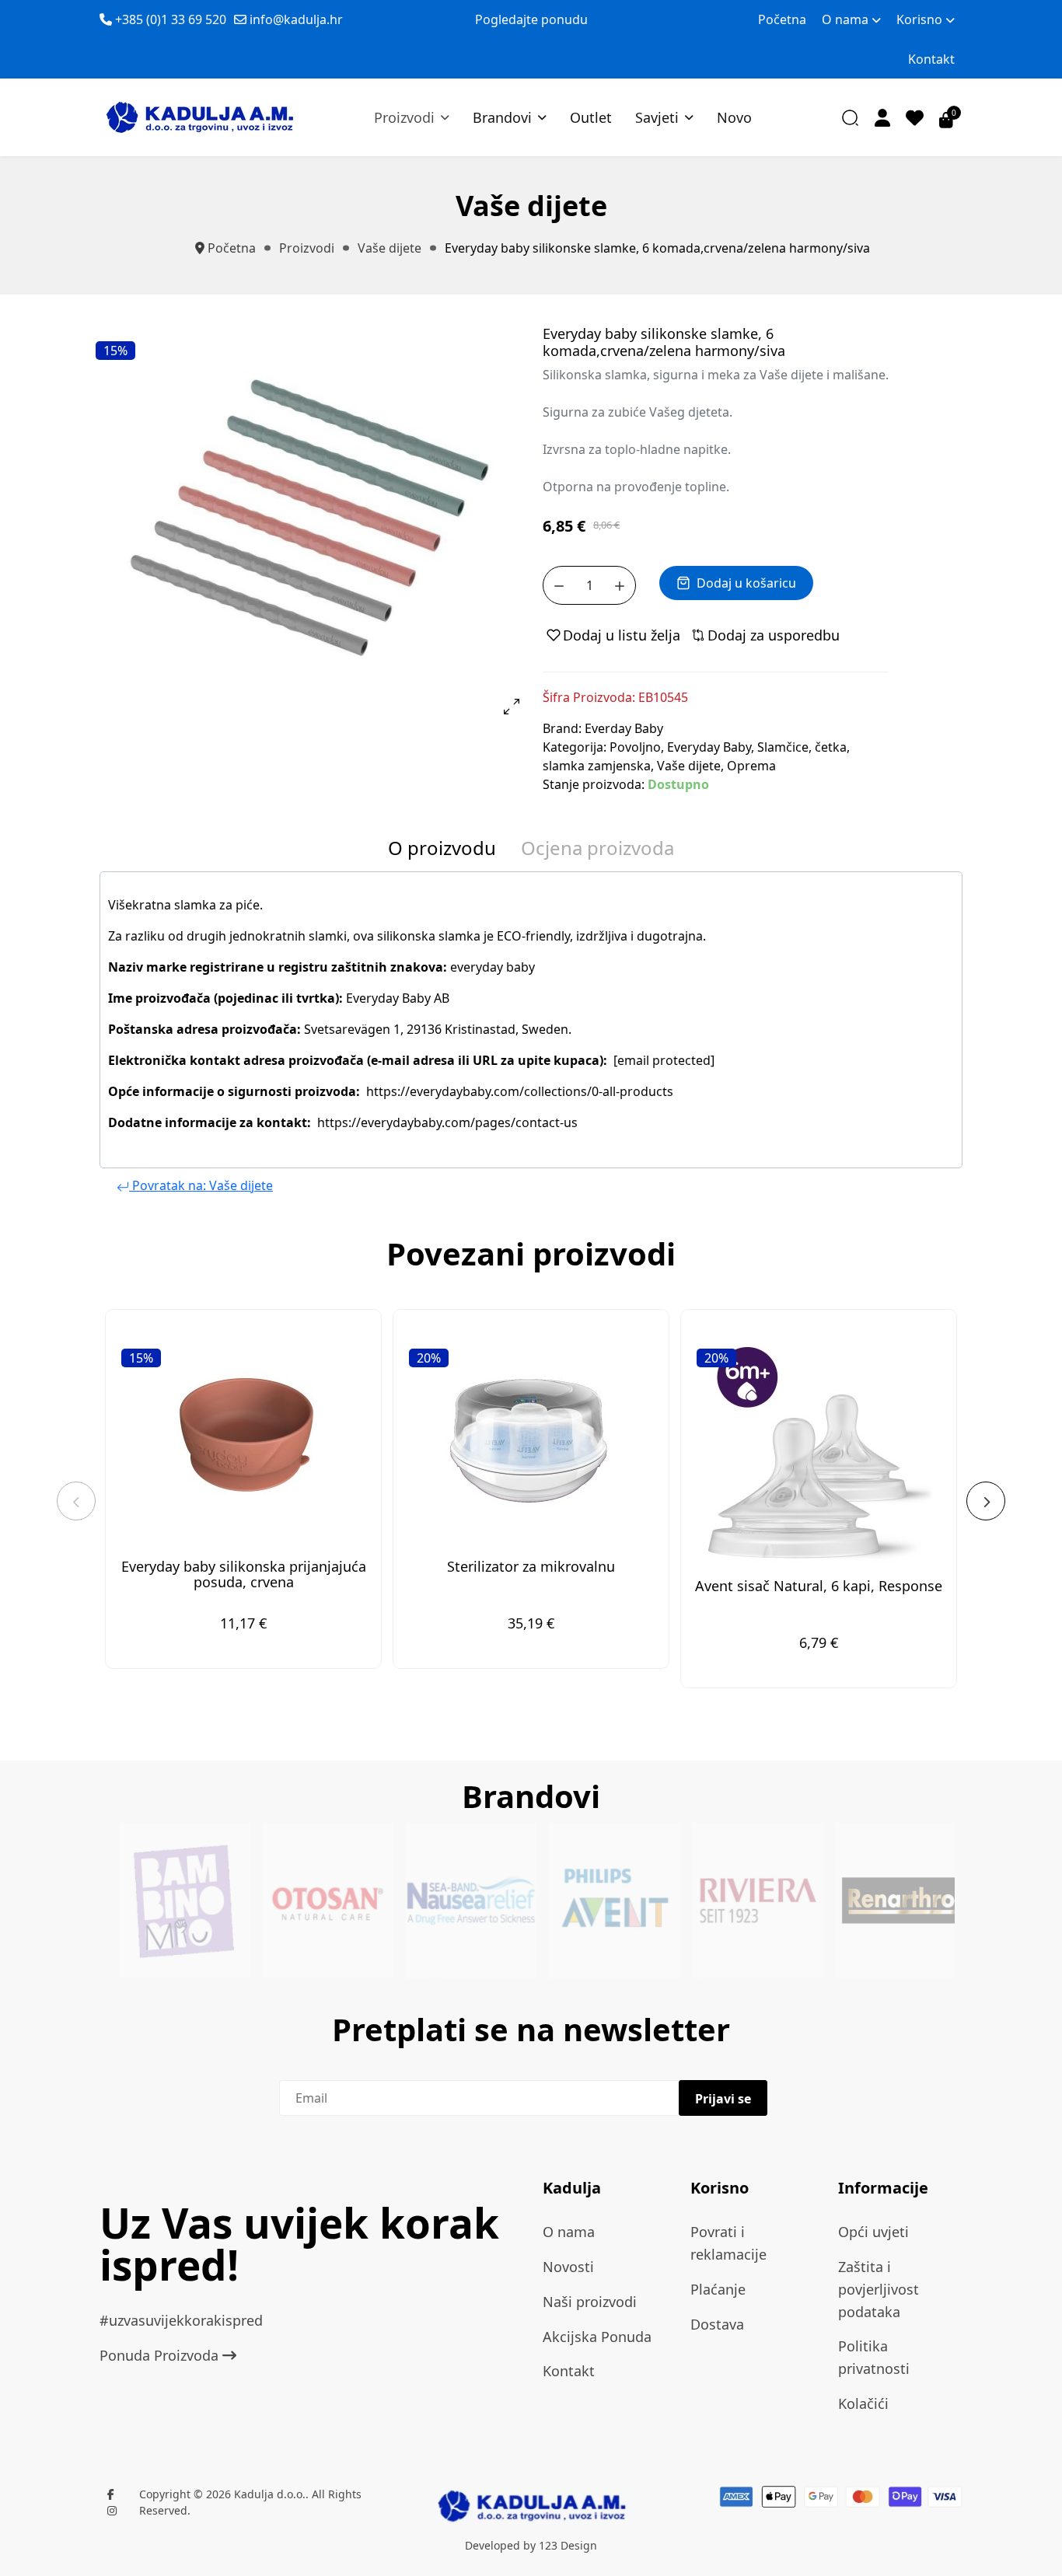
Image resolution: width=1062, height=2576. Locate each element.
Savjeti (657, 117)
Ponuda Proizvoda (161, 2355)
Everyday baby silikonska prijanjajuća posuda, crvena (244, 1574)
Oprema (751, 766)
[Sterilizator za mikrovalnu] (531, 1440)
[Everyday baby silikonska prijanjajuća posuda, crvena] (243, 1440)
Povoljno (635, 747)
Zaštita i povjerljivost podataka (879, 2289)
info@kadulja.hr (296, 19)
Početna (782, 19)
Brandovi (502, 117)
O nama (845, 19)
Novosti (568, 2267)
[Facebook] (111, 2494)
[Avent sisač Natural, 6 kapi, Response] (819, 1450)
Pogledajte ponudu (531, 19)
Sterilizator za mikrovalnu (531, 1566)
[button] (882, 117)
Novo (734, 117)
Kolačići (863, 2403)
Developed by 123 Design (531, 2545)
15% (115, 351)
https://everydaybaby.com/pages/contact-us (447, 1122)
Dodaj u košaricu (746, 583)
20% (429, 1358)
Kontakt (931, 59)
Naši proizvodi (590, 2302)
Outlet (591, 117)
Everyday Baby (709, 747)
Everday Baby (624, 728)
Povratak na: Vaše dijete (201, 1185)
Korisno (919, 19)
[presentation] (76, 1501)
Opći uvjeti (873, 2232)
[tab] (442, 852)
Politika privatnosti (874, 2357)
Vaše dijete (689, 766)
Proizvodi (404, 117)
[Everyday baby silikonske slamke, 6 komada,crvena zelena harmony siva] (309, 518)
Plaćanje (718, 2289)
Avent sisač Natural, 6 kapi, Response (819, 1586)
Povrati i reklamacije (728, 2243)
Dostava (717, 2324)
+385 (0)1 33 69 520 (171, 19)
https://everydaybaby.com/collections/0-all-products (520, 1091)
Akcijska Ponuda (597, 2337)
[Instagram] (112, 2510)
